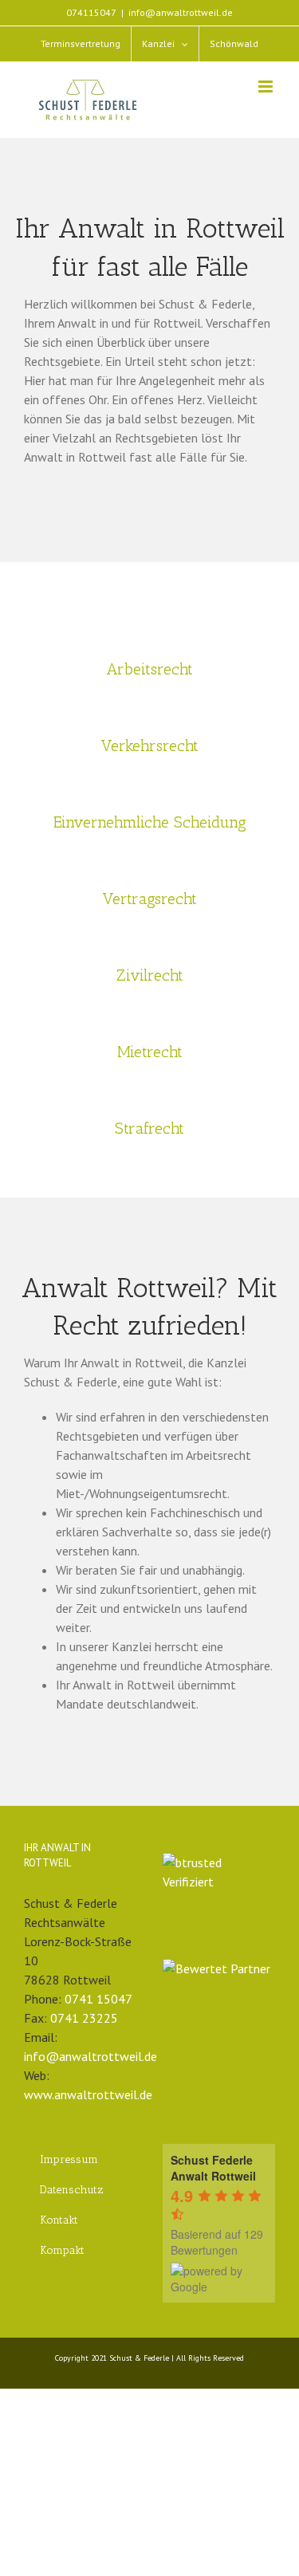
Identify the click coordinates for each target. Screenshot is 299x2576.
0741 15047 (98, 1999)
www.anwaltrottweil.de (88, 2094)
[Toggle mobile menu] (267, 87)
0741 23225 (84, 2018)
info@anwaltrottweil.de (181, 12)
